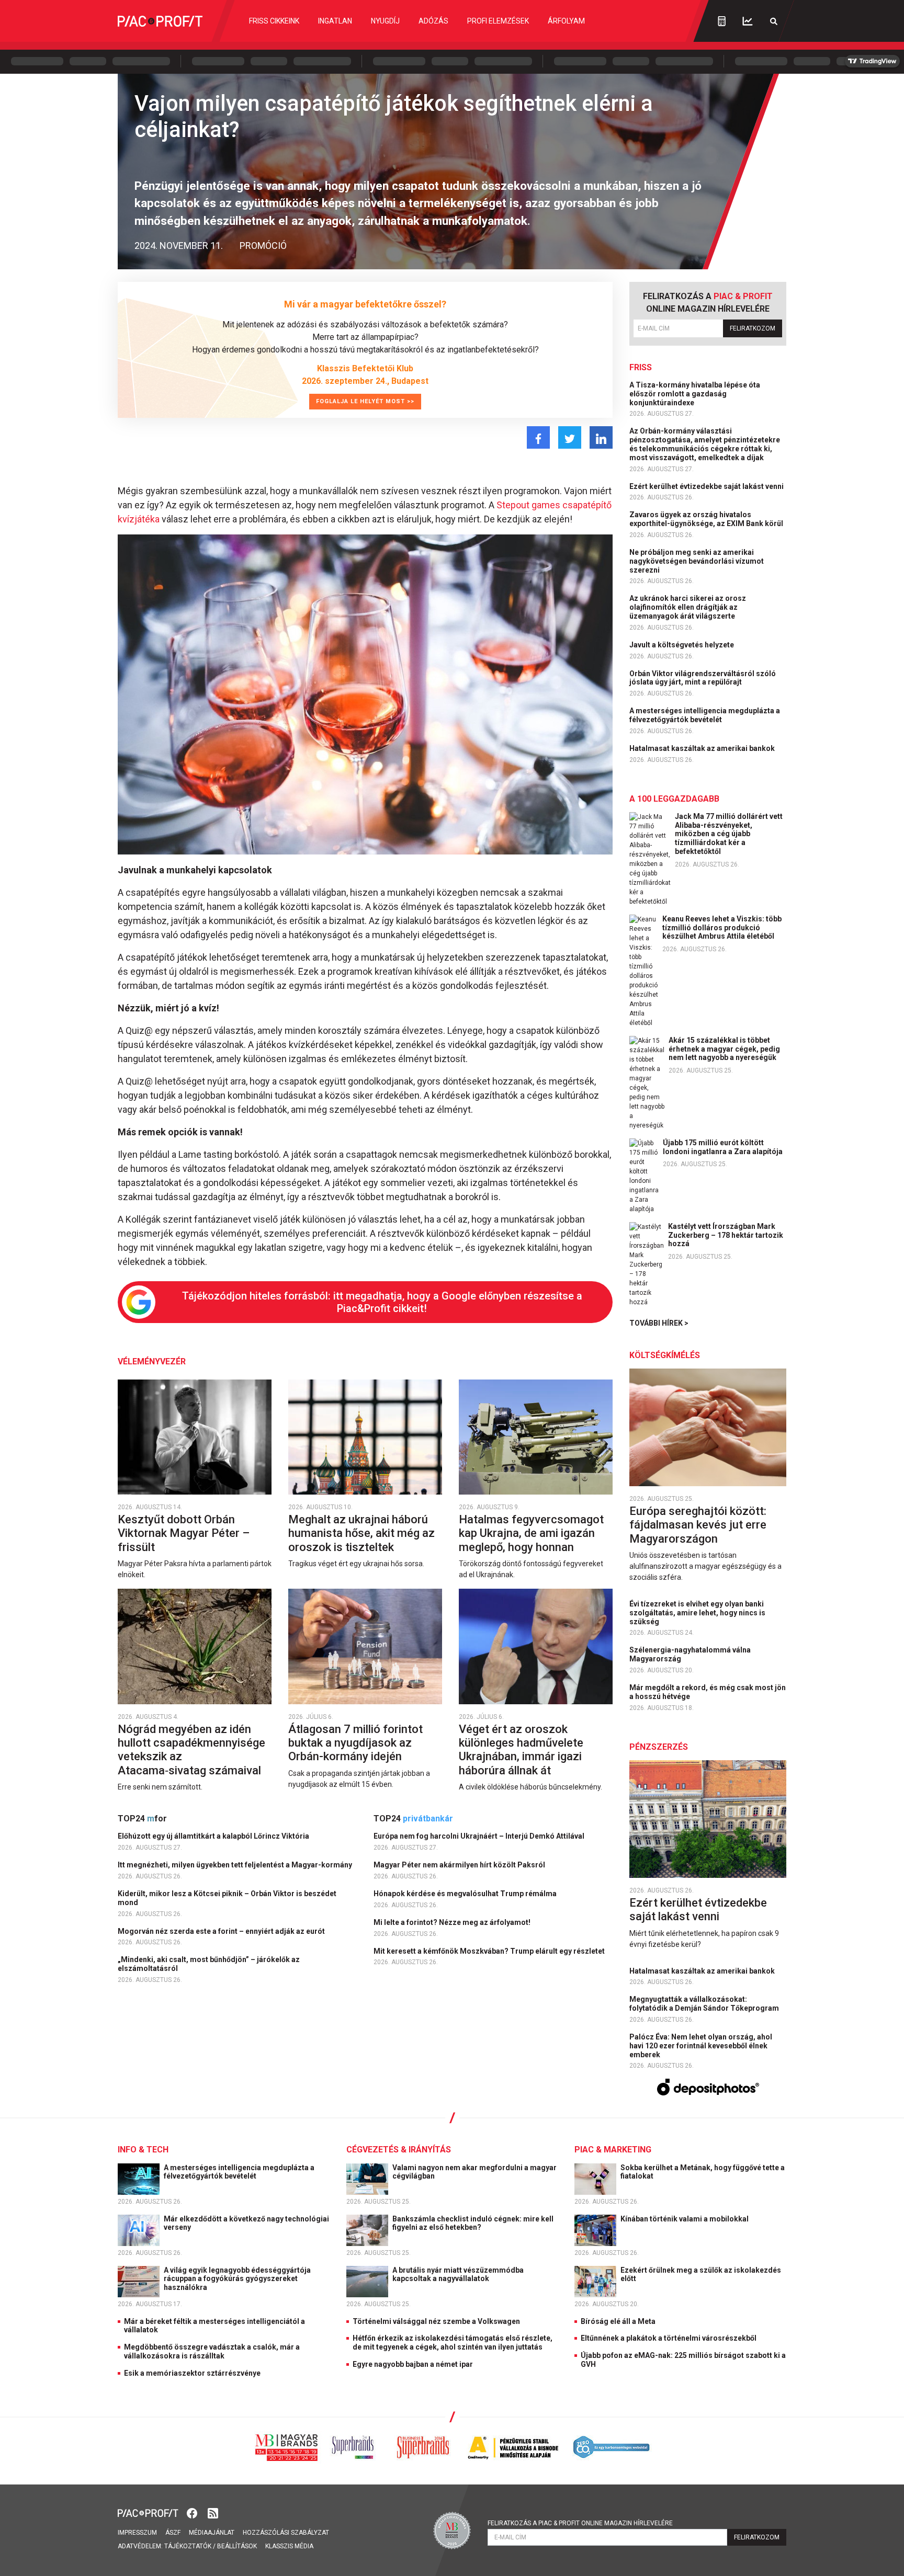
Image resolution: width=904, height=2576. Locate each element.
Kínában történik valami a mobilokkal (685, 2219)
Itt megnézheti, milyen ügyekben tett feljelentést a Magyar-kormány (236, 1865)
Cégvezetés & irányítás (399, 2150)
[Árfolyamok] (748, 21)
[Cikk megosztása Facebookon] (538, 437)
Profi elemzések (498, 21)
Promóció (263, 246)
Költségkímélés (665, 1355)
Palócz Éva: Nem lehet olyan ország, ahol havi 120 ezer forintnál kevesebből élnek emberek (701, 2046)
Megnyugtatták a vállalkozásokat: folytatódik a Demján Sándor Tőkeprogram (705, 2004)
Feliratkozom (753, 328)
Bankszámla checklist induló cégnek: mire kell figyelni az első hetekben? (473, 2223)
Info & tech (143, 2150)
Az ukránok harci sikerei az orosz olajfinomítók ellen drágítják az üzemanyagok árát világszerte (688, 607)
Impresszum (137, 2533)
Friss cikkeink (274, 21)
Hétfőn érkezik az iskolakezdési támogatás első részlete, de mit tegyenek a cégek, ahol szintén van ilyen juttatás (453, 2343)
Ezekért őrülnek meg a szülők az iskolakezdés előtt (701, 2275)
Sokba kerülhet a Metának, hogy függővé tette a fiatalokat (703, 2172)
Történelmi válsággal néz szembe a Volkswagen (436, 2321)
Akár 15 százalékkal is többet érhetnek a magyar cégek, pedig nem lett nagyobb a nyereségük (724, 1049)
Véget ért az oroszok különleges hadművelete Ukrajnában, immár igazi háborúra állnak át (521, 1750)
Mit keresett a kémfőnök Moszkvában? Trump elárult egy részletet (490, 1951)
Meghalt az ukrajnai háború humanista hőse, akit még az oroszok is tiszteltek (361, 1533)
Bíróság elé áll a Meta (618, 2321)
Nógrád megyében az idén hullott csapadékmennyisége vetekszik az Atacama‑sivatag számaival (191, 1750)
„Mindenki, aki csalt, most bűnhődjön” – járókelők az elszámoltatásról (209, 1964)
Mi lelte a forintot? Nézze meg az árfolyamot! (453, 1922)
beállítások (237, 2546)
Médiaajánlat (212, 2533)
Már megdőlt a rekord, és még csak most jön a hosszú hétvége (708, 1692)
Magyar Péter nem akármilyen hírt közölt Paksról (460, 1865)
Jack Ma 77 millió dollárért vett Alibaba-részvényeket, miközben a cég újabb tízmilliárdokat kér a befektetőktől (729, 834)
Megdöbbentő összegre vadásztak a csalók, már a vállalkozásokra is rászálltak (212, 2351)
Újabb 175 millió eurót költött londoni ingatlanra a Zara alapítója (723, 1147)
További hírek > (659, 1323)
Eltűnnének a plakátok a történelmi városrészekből (669, 2338)
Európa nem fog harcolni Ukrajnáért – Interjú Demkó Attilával (480, 1836)
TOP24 (142, 1819)
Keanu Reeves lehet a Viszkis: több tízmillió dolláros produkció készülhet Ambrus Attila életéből (722, 928)
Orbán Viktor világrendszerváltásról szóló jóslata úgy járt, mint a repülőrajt (703, 678)
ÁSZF (173, 2533)
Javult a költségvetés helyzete (682, 645)
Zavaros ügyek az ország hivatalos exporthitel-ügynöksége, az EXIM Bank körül (707, 519)
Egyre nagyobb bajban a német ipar (413, 2364)
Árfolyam (566, 21)
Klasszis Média (289, 2546)
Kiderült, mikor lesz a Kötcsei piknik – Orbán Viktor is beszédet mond (227, 1898)
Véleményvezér (152, 1361)
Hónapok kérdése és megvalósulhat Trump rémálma (466, 1894)
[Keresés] (774, 21)
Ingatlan (335, 21)
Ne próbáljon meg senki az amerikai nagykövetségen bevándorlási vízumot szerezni (697, 561)
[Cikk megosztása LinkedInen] (601, 437)
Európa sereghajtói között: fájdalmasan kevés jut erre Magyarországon (698, 1525)
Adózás (433, 21)
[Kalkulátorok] (722, 21)
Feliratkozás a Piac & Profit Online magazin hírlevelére (580, 2523)
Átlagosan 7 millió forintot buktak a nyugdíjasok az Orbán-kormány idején (355, 1743)
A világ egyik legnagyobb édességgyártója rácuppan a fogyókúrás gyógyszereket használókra (237, 2279)
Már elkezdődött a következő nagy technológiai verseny (246, 2223)
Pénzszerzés (659, 1747)
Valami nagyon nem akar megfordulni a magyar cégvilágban (474, 2172)
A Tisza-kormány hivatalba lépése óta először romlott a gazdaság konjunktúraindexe (695, 394)
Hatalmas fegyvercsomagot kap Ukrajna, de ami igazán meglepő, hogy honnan (531, 1533)
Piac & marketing (613, 2150)
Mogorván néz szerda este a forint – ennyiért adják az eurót (222, 1931)
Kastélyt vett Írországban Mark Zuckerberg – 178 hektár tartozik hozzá (726, 1235)
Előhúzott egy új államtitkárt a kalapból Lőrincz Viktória (214, 1836)
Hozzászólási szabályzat (286, 2533)
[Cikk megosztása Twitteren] (570, 437)
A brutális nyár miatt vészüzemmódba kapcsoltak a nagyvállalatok (458, 2275)
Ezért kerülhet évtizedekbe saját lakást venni (707, 486)
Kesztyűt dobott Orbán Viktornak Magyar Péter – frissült (184, 1533)
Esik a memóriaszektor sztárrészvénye (192, 2373)
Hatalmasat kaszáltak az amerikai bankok (703, 748)
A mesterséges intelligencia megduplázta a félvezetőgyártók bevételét (705, 715)
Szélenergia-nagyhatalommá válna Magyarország (690, 1654)
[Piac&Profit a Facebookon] (193, 2512)
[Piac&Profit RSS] (213, 2512)
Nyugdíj (385, 21)
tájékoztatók (188, 2546)
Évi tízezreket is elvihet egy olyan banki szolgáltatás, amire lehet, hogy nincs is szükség (697, 1613)
